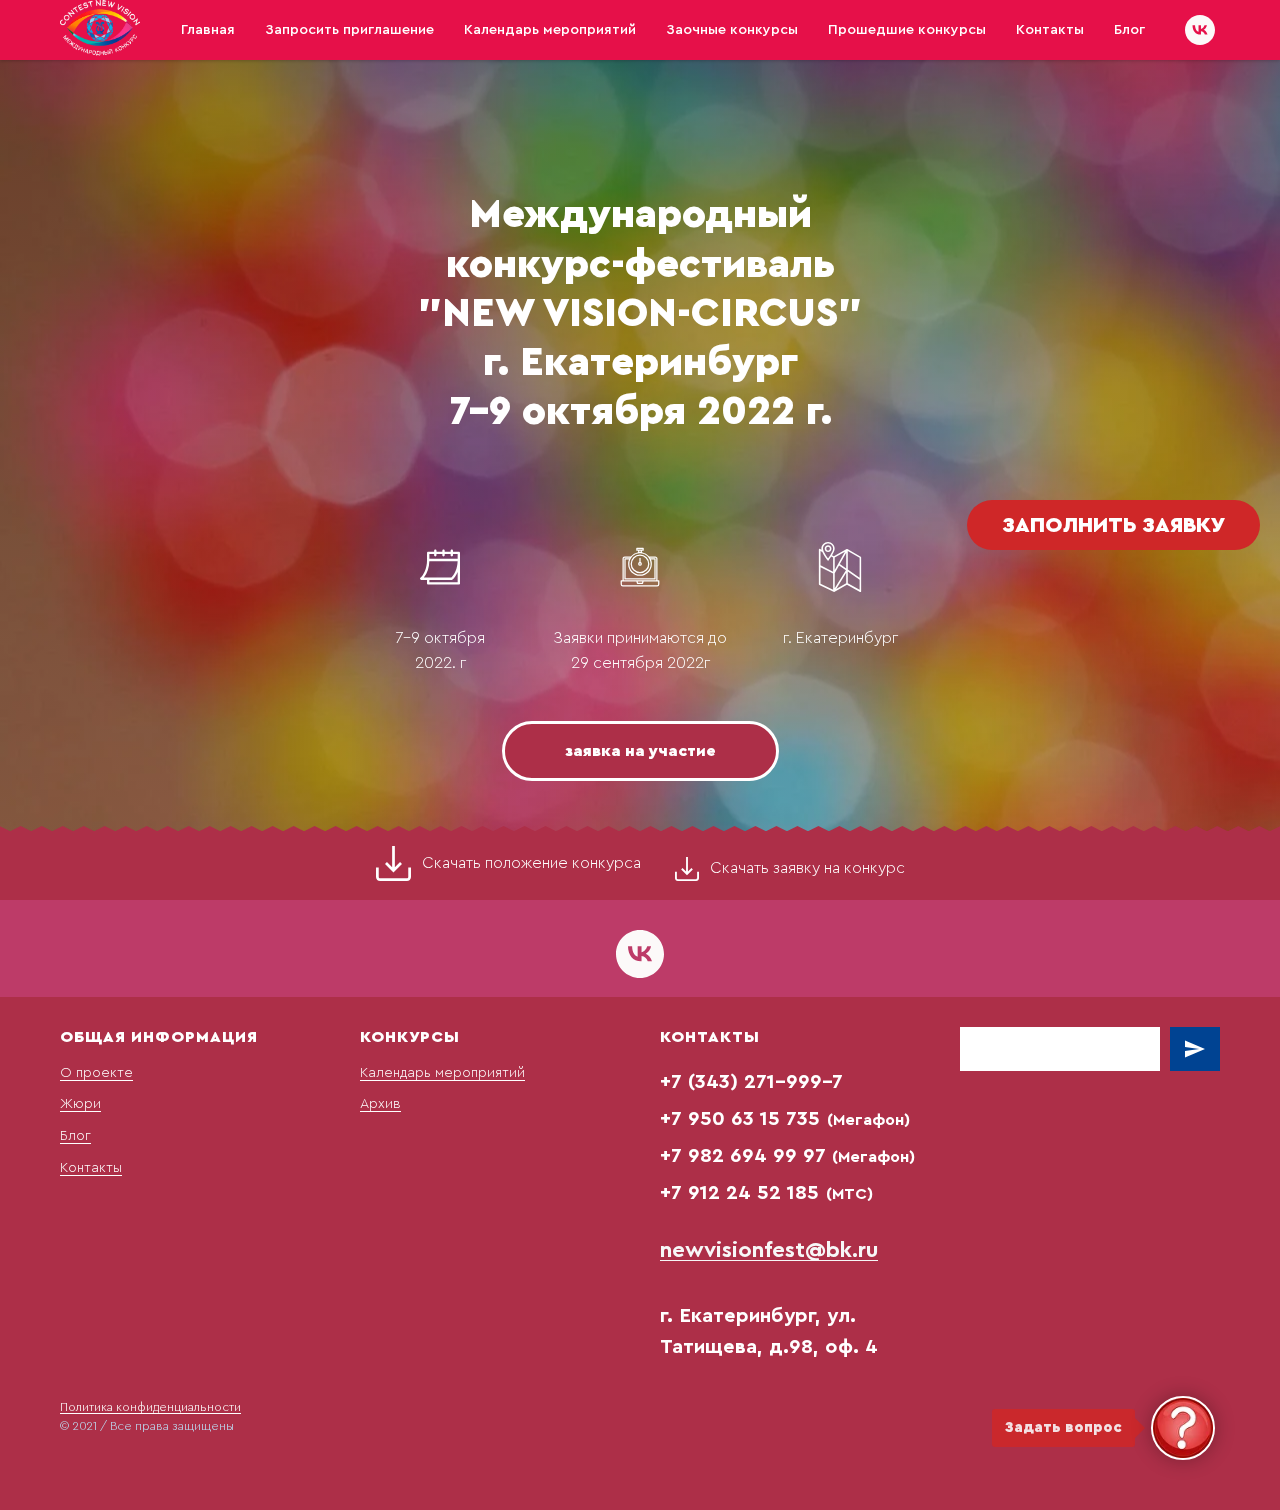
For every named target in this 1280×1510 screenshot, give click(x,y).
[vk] (1200, 30)
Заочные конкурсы (732, 30)
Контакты (1050, 30)
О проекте (96, 1073)
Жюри (80, 1104)
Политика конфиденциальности (150, 1407)
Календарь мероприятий (550, 30)
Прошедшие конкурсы (907, 30)
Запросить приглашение (349, 30)
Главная (208, 30)
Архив (380, 1104)
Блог (1129, 30)
